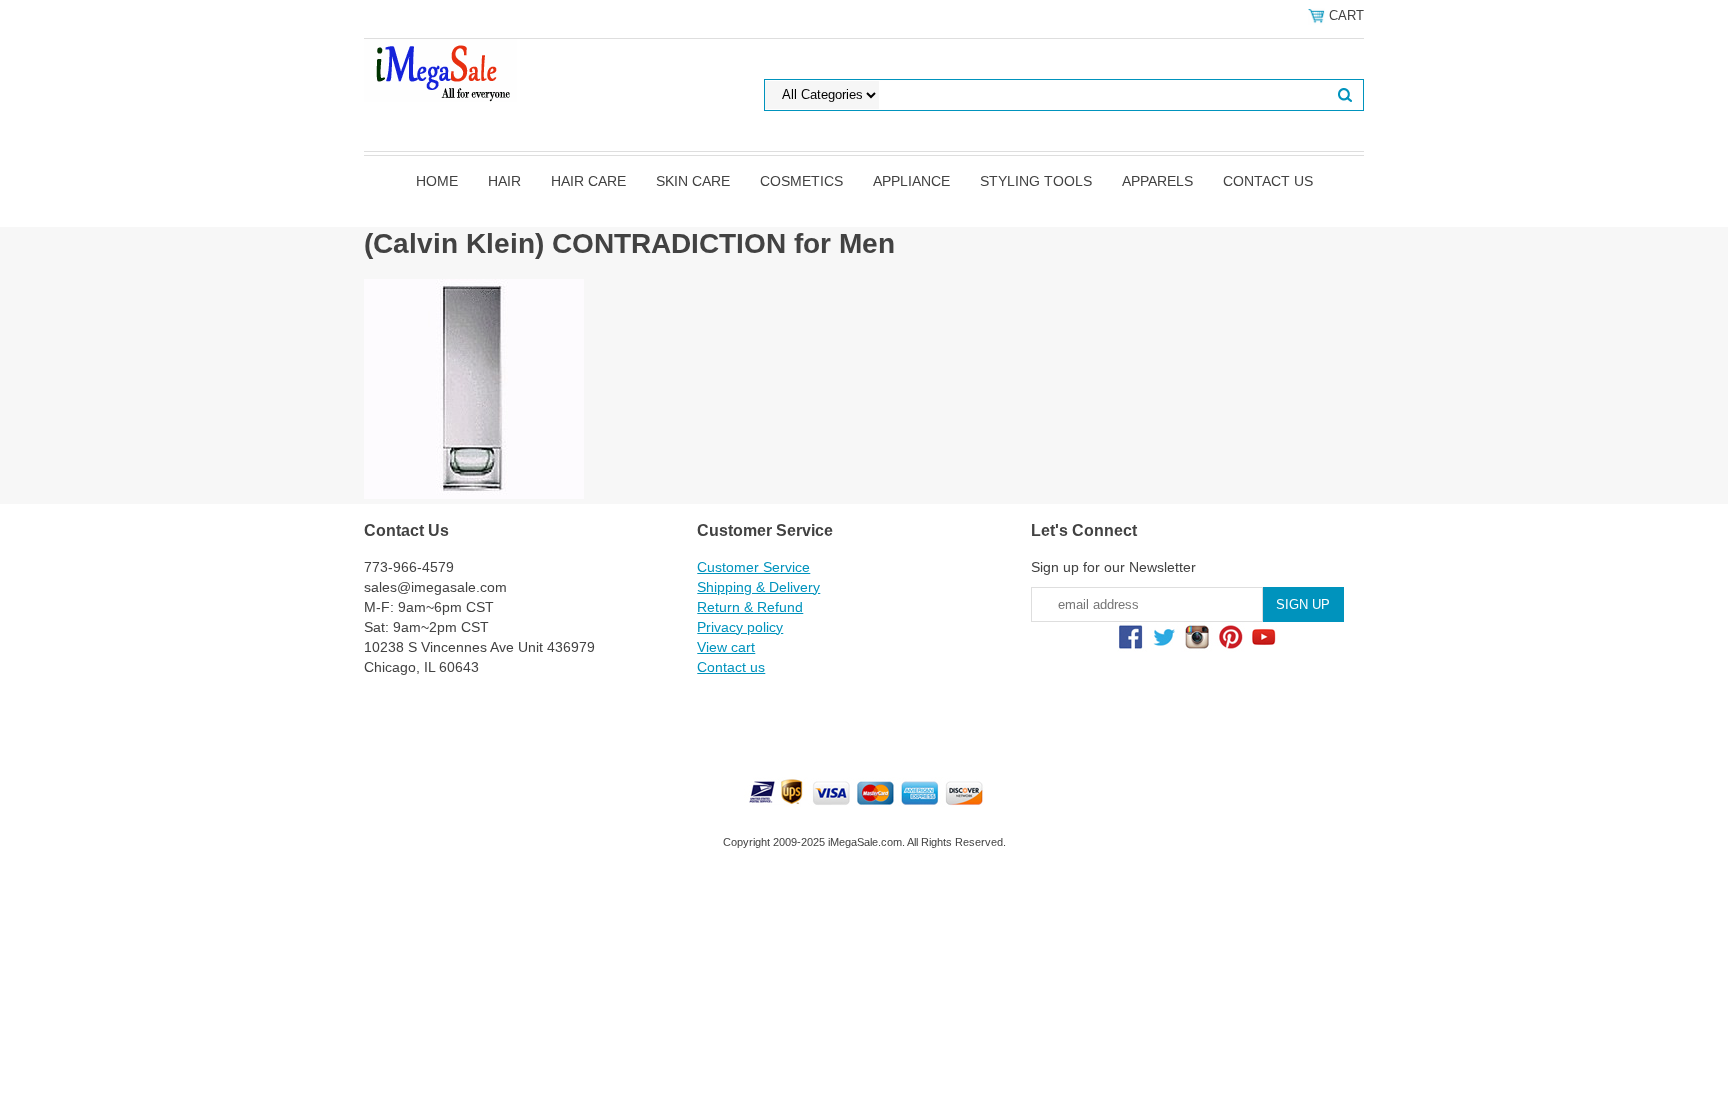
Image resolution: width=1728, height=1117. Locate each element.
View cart (726, 647)
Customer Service (753, 567)
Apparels (1157, 181)
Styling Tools (1036, 181)
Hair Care (588, 181)
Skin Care (693, 181)
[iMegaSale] (440, 69)
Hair (504, 181)
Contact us (1268, 181)
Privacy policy (740, 627)
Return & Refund (750, 607)
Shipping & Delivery (758, 587)
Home (437, 181)
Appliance (911, 181)
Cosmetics (801, 181)
